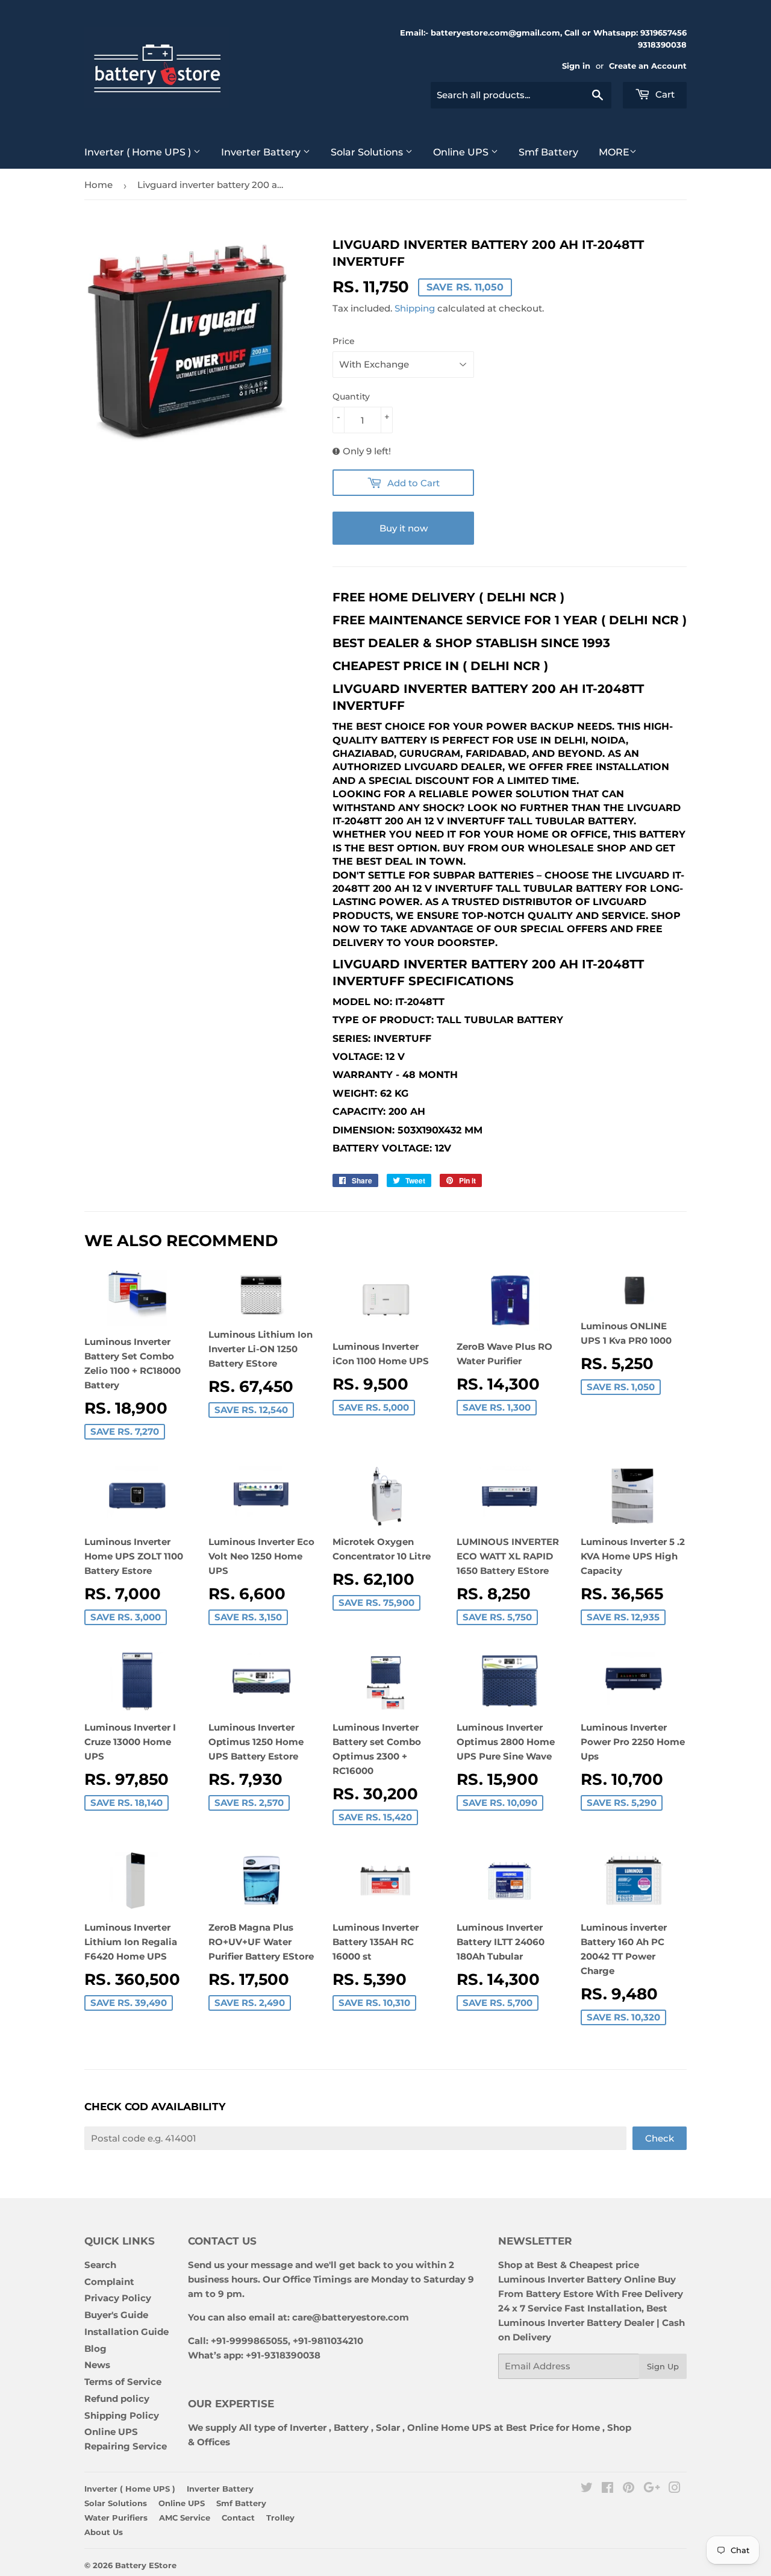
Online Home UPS (449, 2427)
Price (344, 341)
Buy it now (404, 528)
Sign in (576, 66)
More (614, 152)
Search (100, 2265)
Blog (95, 2349)
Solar (389, 2427)
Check (660, 2138)
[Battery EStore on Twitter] (587, 2489)
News (97, 2365)
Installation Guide (126, 2332)
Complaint (109, 2282)
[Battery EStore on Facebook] (607, 2489)
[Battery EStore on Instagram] (675, 2489)
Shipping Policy (122, 2415)
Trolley (280, 2518)
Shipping (415, 308)
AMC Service (185, 2518)
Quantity (351, 396)
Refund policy (117, 2399)
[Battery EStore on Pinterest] (629, 2489)
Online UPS (462, 152)
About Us (104, 2532)
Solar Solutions (368, 152)
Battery (351, 2427)
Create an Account (648, 66)
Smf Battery (548, 152)
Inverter (308, 2427)
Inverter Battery (262, 152)
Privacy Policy (118, 2298)
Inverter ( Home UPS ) (139, 152)
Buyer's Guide (116, 2315)
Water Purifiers (116, 2518)
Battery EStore (146, 2565)
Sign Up (663, 2366)
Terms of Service (123, 2382)
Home (98, 185)
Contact (238, 2518)
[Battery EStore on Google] (652, 2489)
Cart (664, 94)
